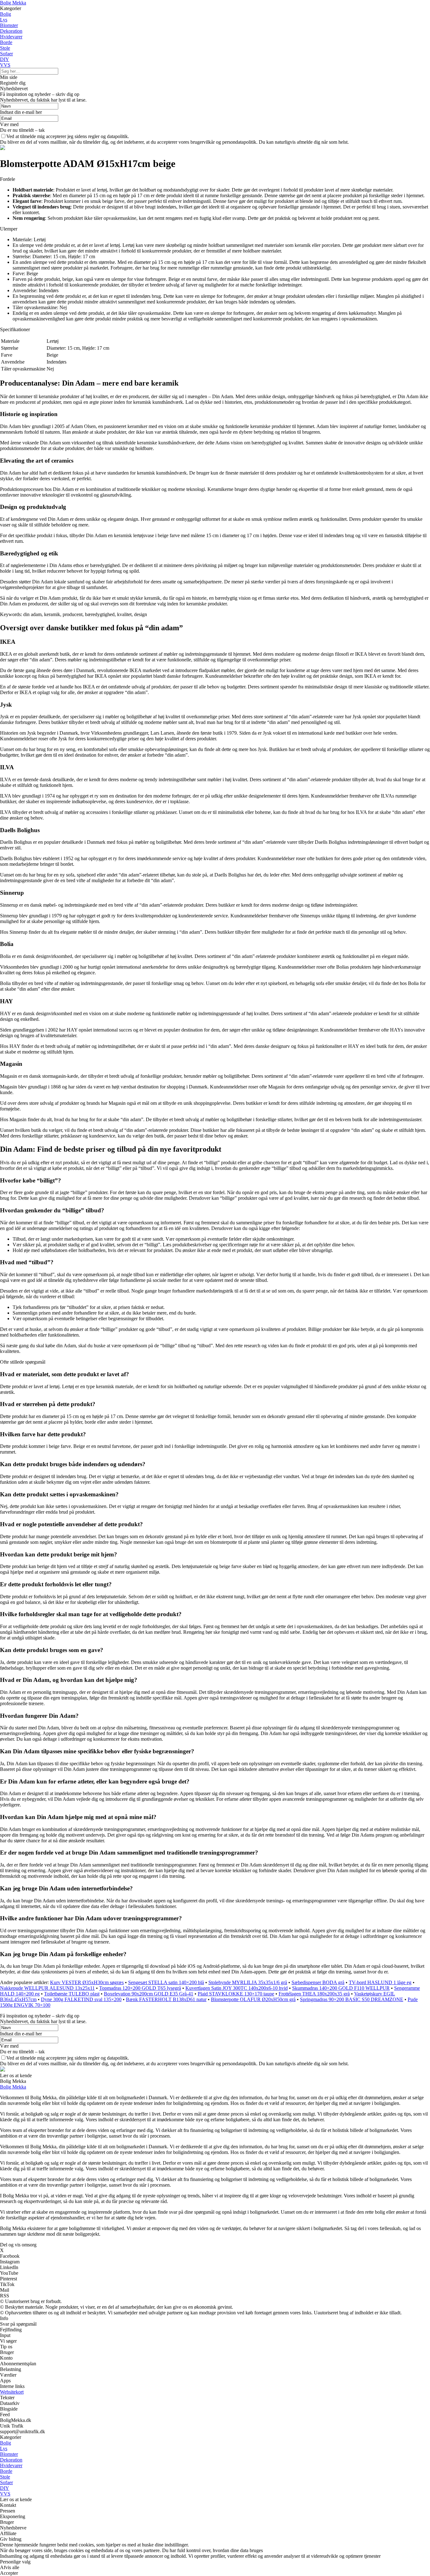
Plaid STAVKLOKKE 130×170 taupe (236, 1994)
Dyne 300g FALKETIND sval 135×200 (81, 1999)
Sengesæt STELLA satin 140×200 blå (166, 1982)
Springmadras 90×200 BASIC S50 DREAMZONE (352, 1999)
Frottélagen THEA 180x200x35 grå (314, 1994)
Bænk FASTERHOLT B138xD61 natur (166, 1999)
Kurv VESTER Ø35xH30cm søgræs (87, 1982)
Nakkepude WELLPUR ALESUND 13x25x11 (47, 1988)
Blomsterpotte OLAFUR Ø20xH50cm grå (253, 1999)
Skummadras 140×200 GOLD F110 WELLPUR (341, 1988)
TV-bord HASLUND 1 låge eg (380, 1982)
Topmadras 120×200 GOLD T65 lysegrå (140, 1988)
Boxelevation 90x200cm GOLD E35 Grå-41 (149, 1994)
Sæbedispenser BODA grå (318, 1982)
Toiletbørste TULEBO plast (72, 1994)
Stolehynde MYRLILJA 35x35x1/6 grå (248, 1982)
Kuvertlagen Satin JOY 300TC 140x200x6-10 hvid (237, 1988)
